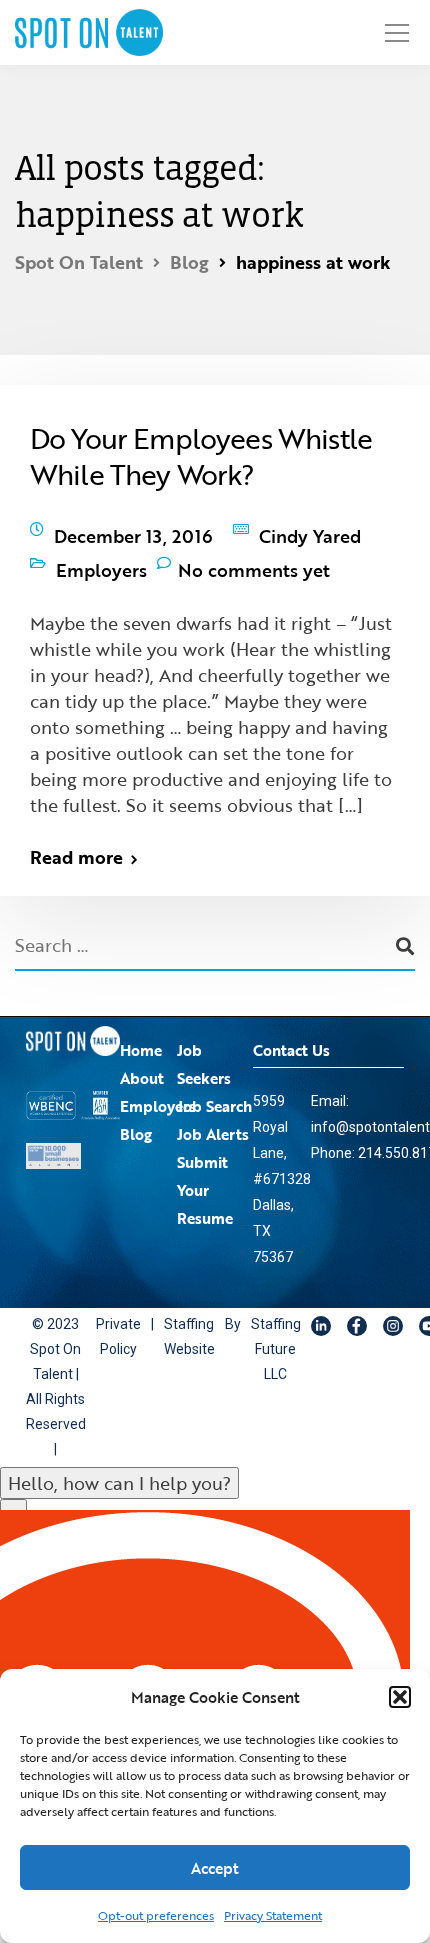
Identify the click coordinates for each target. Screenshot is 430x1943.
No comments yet (254, 555)
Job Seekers (204, 1044)
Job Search (214, 1086)
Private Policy (120, 1317)
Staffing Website (191, 1317)
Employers (101, 555)
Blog (136, 1114)
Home (141, 1030)
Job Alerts (213, 1114)
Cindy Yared (310, 531)
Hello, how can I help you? (119, 1463)
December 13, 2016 (133, 531)
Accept (215, 1868)
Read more (76, 837)
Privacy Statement (273, 1915)
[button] (400, 1697)
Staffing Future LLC (276, 1330)
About (142, 1058)
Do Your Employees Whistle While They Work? (201, 456)
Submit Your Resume (205, 1170)
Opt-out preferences (156, 1915)
